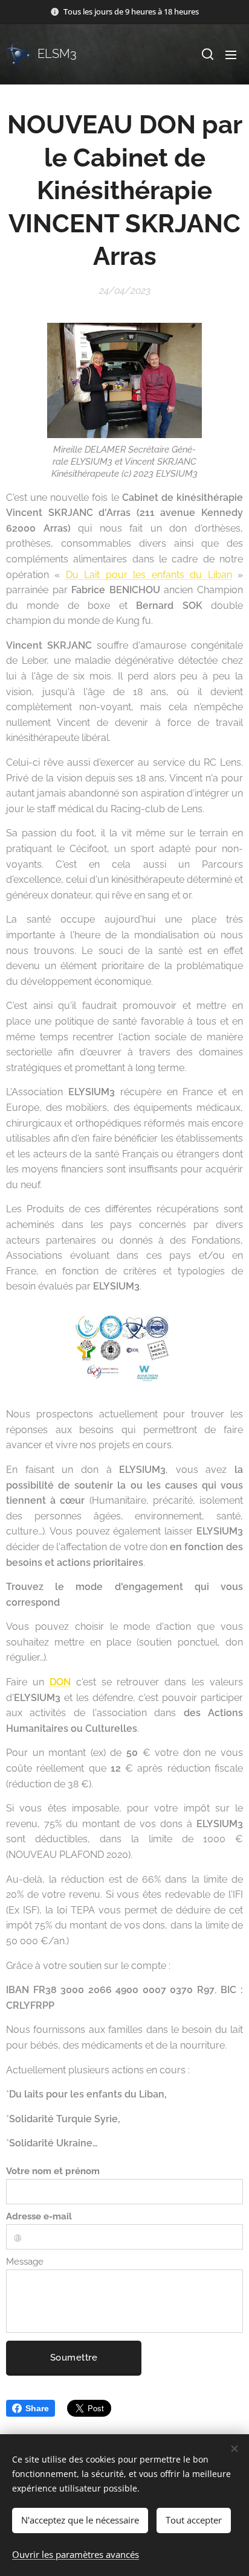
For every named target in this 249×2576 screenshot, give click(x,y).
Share (37, 2408)
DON (60, 1682)
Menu (231, 54)
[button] (207, 54)
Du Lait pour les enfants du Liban (149, 575)
